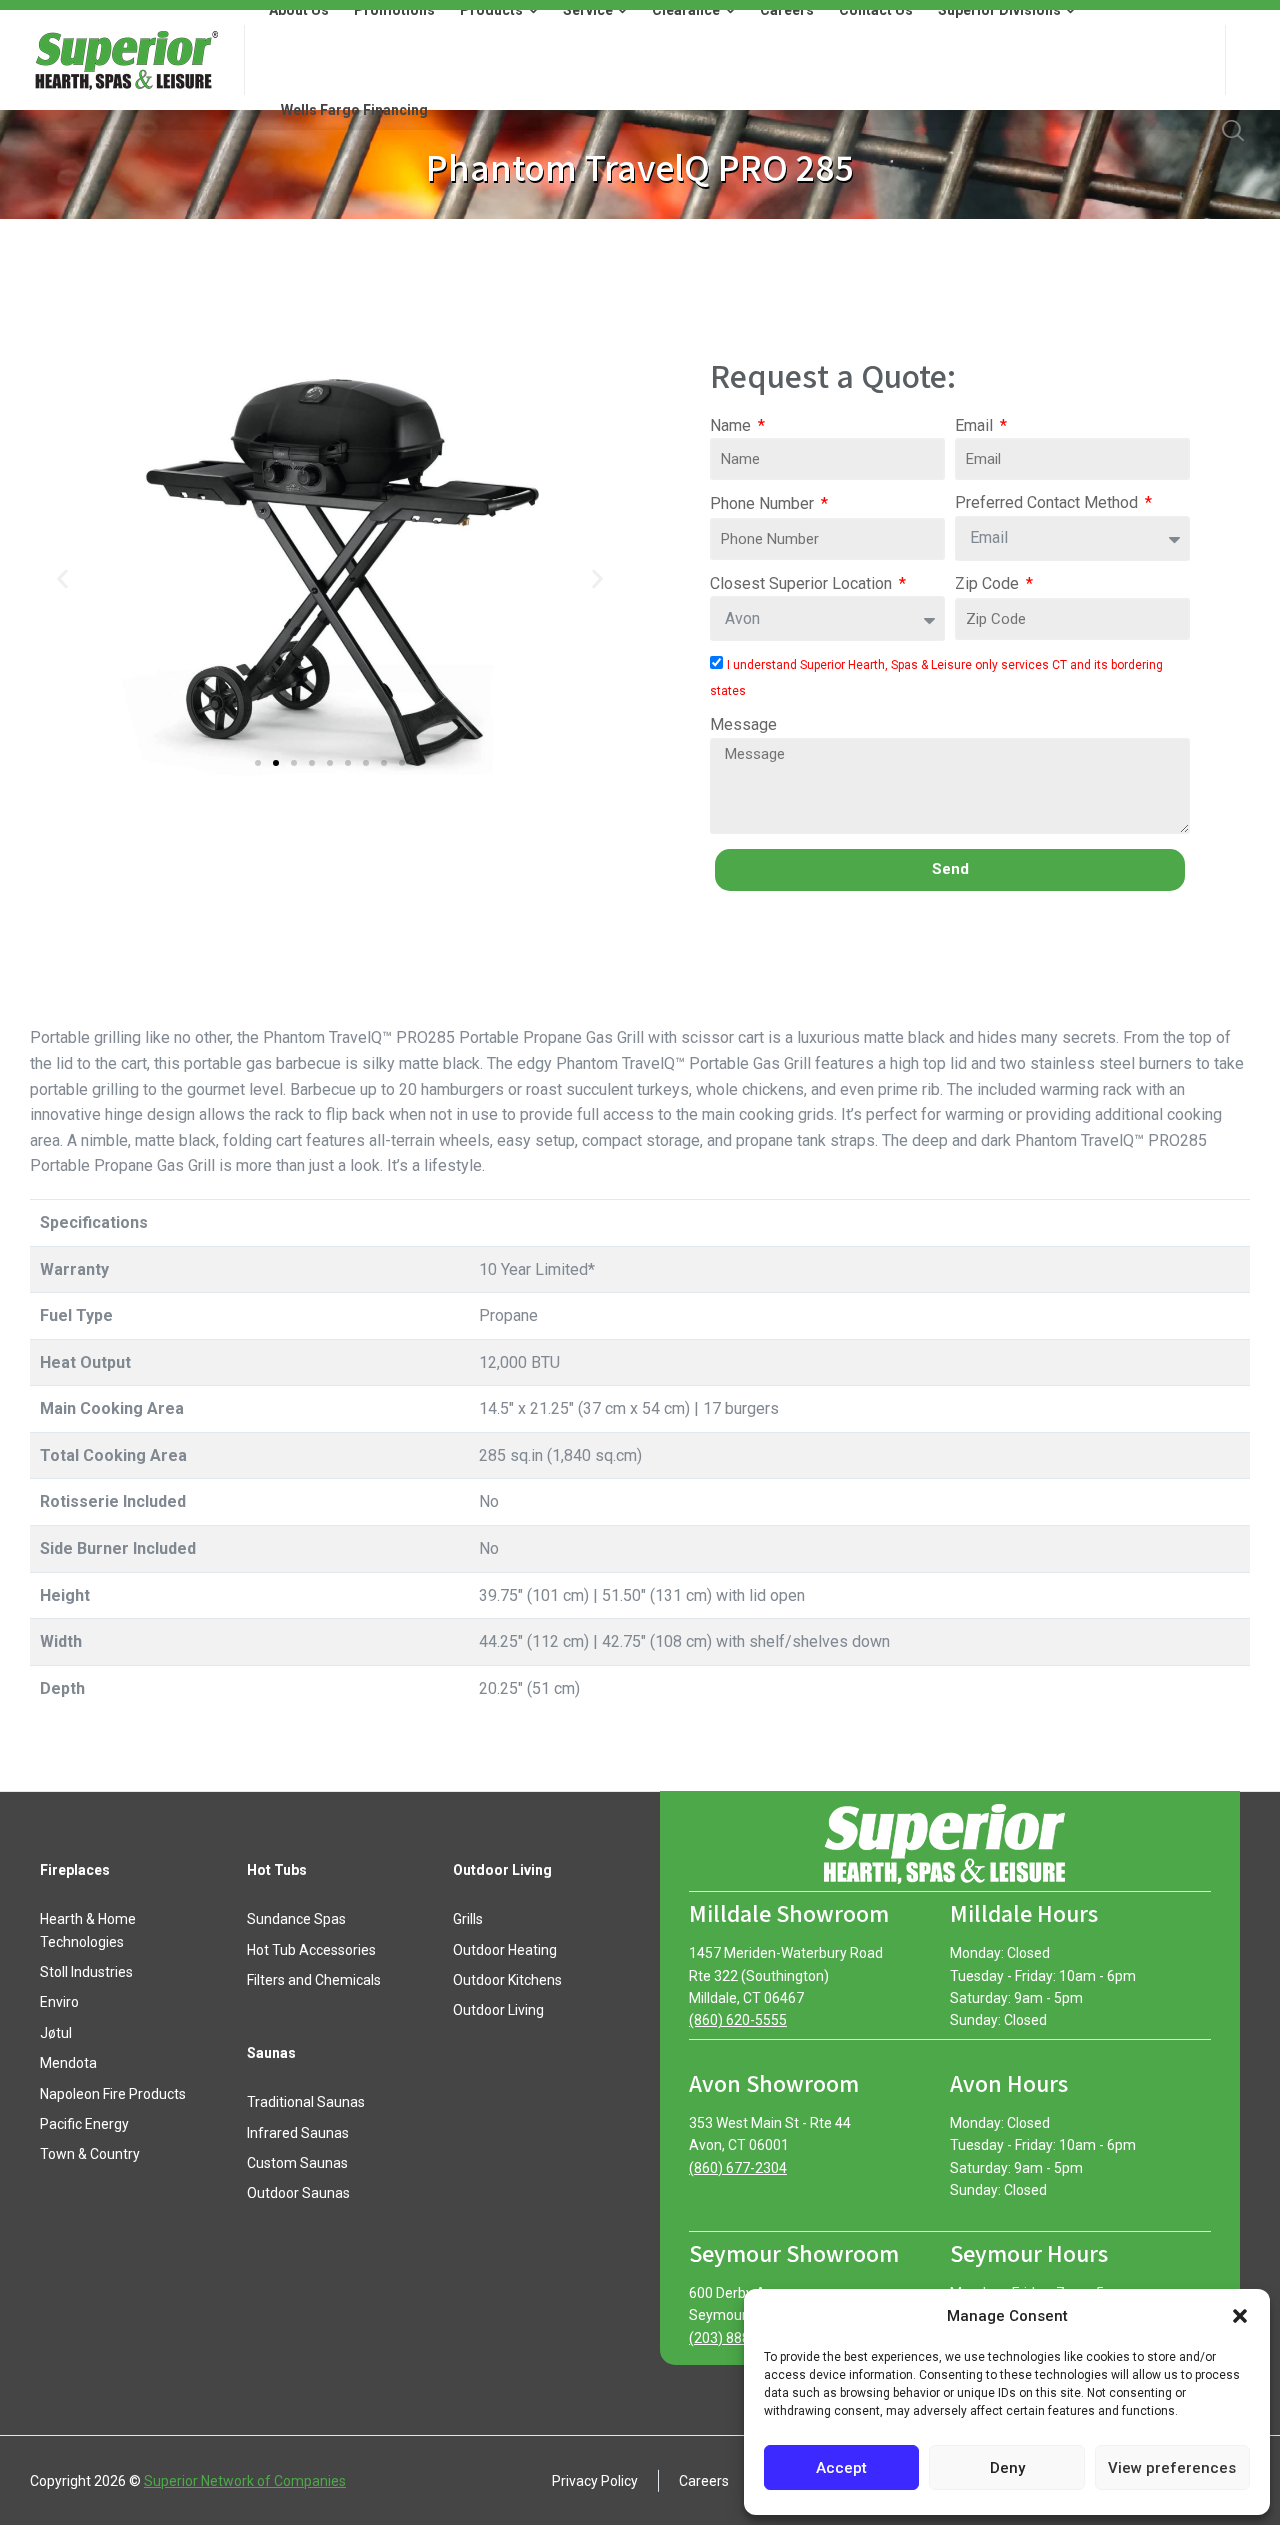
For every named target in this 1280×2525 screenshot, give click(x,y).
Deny (1007, 2468)
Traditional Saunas (306, 2102)
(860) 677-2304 (738, 2168)
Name (732, 425)
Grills (468, 1919)
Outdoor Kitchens (507, 1980)
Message (743, 724)
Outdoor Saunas (298, 2193)
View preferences (1172, 2468)
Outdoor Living (498, 2010)
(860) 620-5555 (738, 2020)
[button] (1240, 2316)
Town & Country (90, 2154)
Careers (704, 2481)
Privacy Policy (595, 2481)
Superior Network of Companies (245, 2481)
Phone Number (764, 503)
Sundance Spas (296, 1919)
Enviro (59, 2002)
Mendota (68, 2063)
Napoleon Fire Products (113, 2094)
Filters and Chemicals (314, 1980)
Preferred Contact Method (1048, 502)
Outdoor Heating (505, 1950)
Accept (841, 2468)
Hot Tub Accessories (311, 1950)
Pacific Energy (84, 2124)
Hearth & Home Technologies (88, 1930)
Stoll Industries (86, 1972)
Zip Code (989, 583)
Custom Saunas (297, 2163)
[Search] (1233, 130)
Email (976, 425)
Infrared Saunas (298, 2133)
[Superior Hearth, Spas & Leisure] (125, 60)
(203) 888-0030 (738, 2338)
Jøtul (56, 2033)
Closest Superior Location (803, 583)
